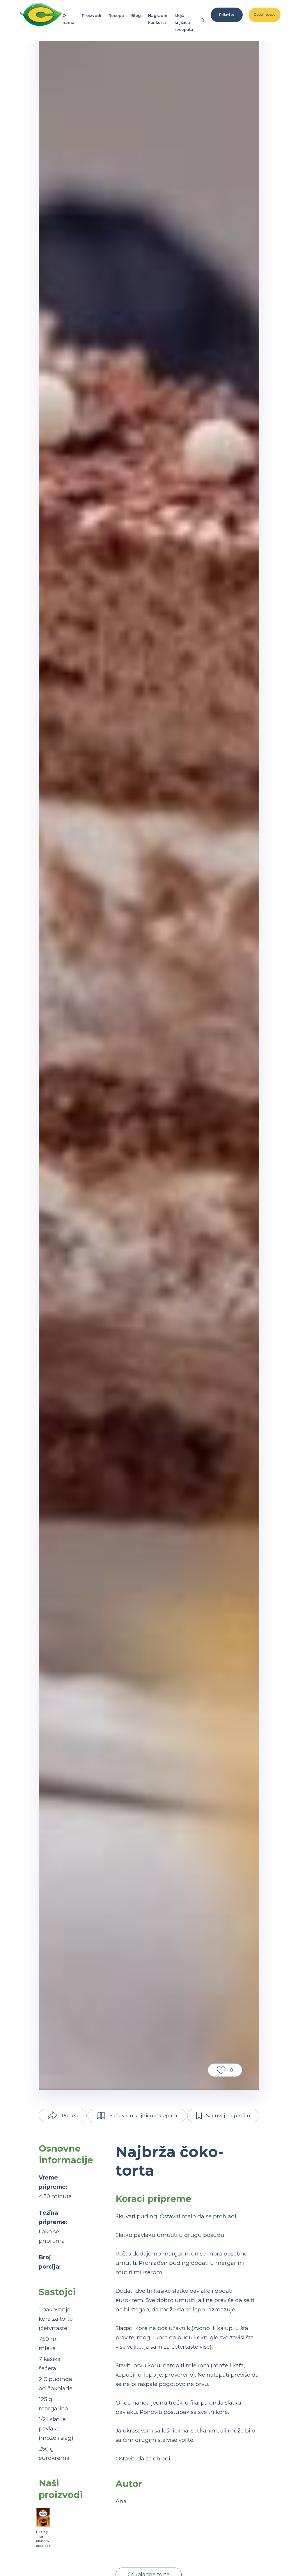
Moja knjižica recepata (184, 22)
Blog (136, 15)
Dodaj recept (264, 14)
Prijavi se (227, 14)
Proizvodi (92, 15)
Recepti (116, 15)
